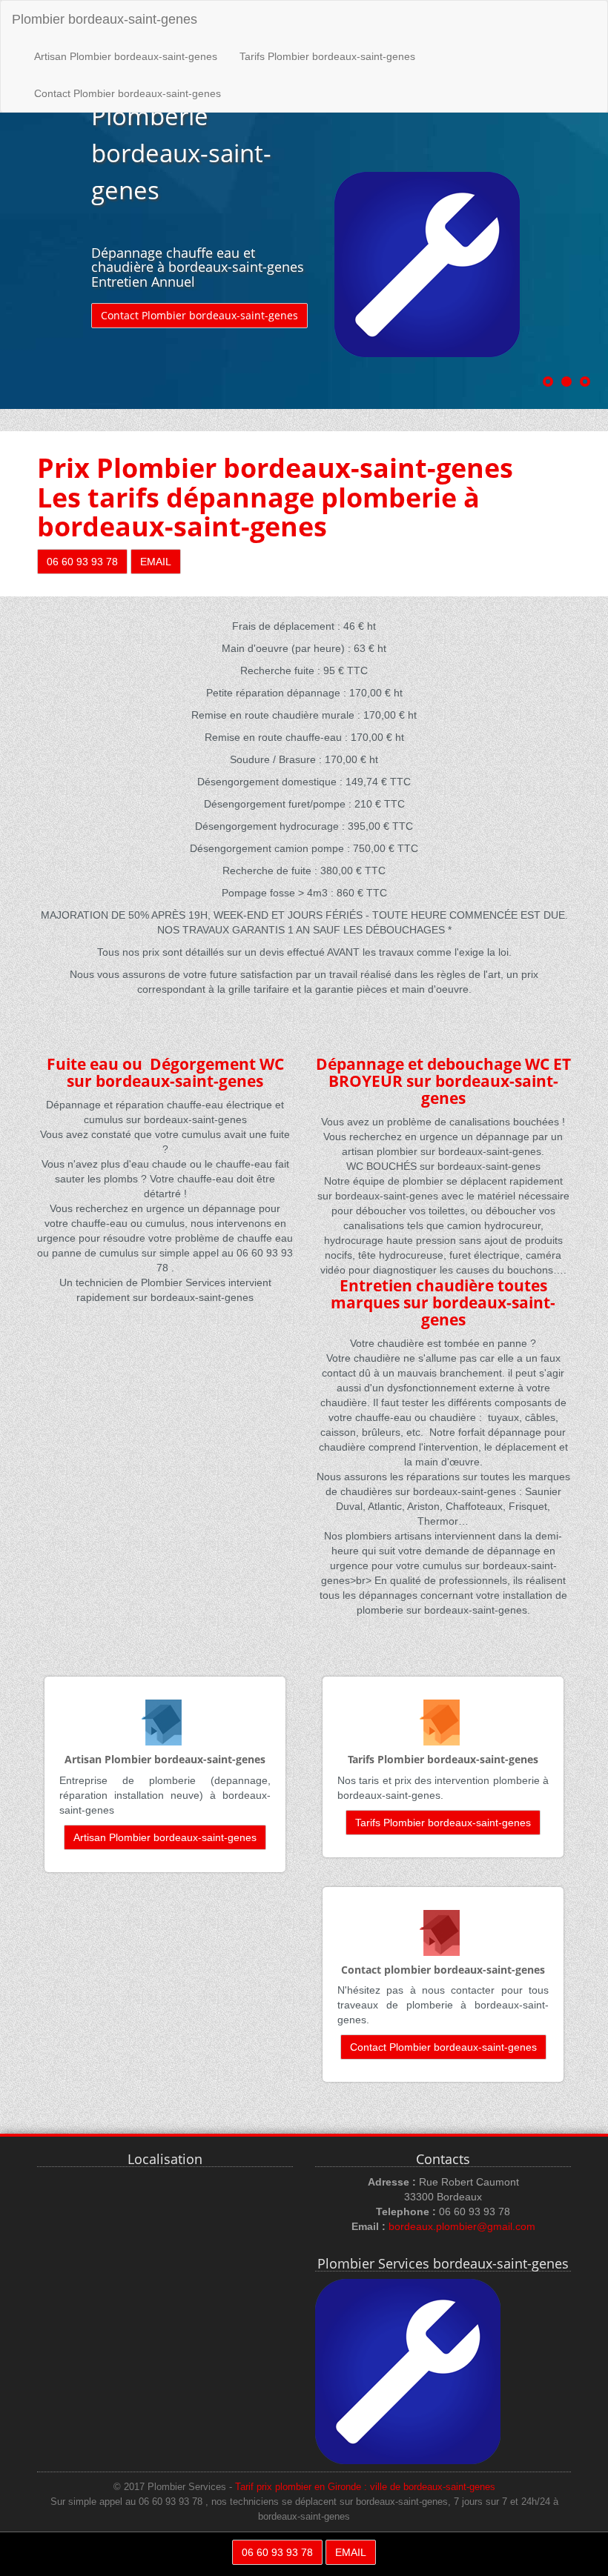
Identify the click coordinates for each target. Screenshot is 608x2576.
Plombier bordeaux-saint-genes (105, 19)
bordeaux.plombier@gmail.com (462, 2226)
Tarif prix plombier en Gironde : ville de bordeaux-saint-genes (365, 2487)
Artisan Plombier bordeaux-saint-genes (126, 56)
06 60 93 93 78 (82, 562)
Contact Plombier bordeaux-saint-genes (128, 93)
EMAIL (156, 562)
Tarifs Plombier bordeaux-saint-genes (327, 56)
